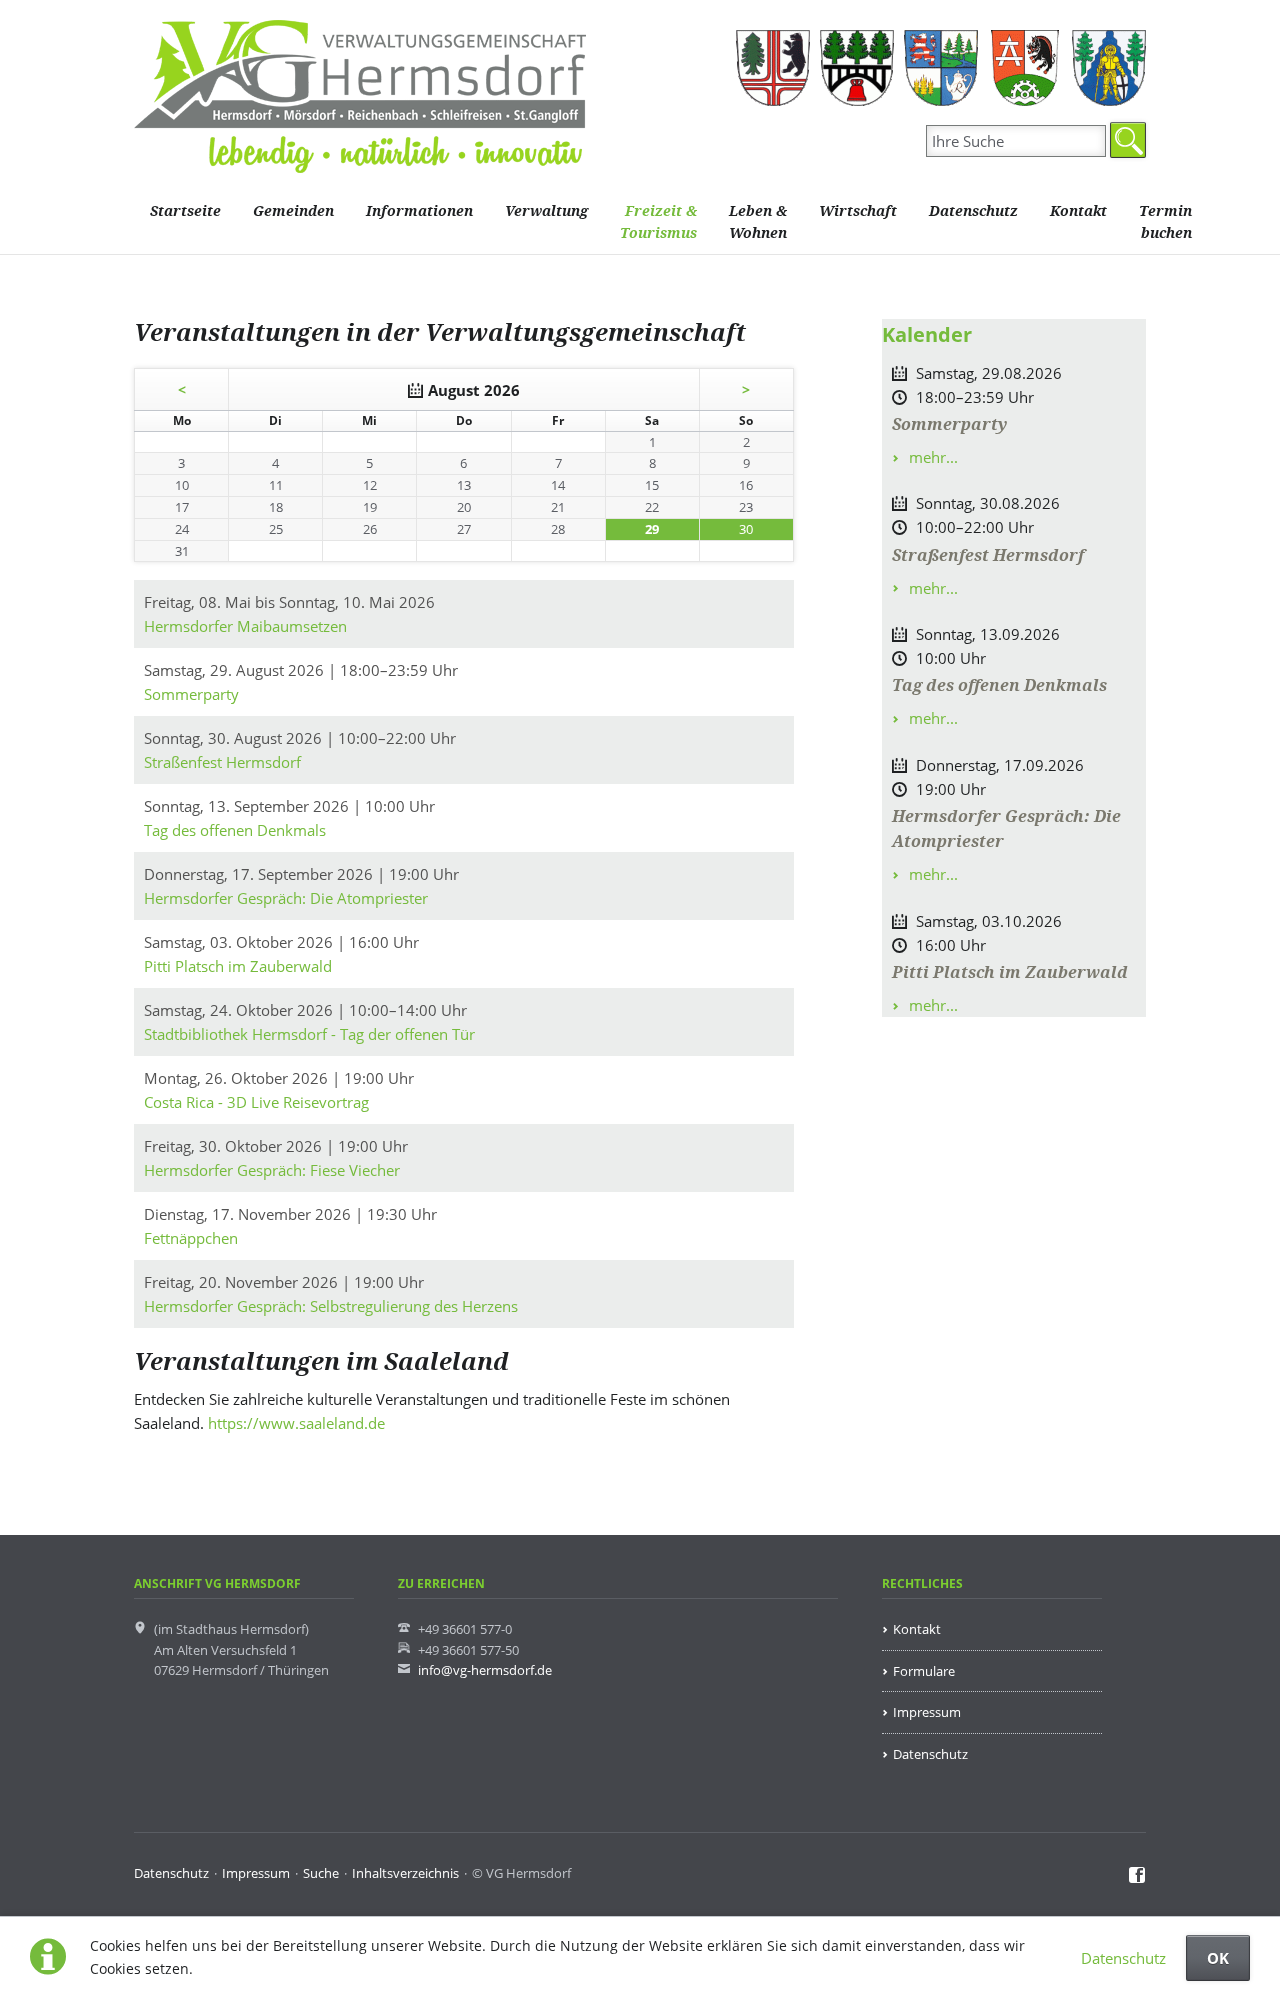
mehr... (931, 457)
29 (652, 529)
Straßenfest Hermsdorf (988, 555)
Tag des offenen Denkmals (999, 685)
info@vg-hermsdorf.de (485, 1670)
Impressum (927, 1712)
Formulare (924, 1671)
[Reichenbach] (941, 68)
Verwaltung (546, 211)
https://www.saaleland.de (296, 1423)
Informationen (419, 211)
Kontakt (1078, 211)
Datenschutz (1123, 1958)
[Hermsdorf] (773, 68)
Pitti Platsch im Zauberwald (1010, 972)
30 (746, 529)
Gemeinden (293, 211)
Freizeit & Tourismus (658, 222)
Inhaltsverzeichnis (405, 1873)
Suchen (1128, 140)
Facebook (1137, 1876)
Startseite (185, 211)
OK (1218, 1958)
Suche (321, 1873)
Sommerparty (949, 424)
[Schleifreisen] (1025, 68)
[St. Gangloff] (1109, 68)
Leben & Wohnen (758, 222)
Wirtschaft (858, 211)
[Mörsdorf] (857, 68)
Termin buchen (1165, 222)
